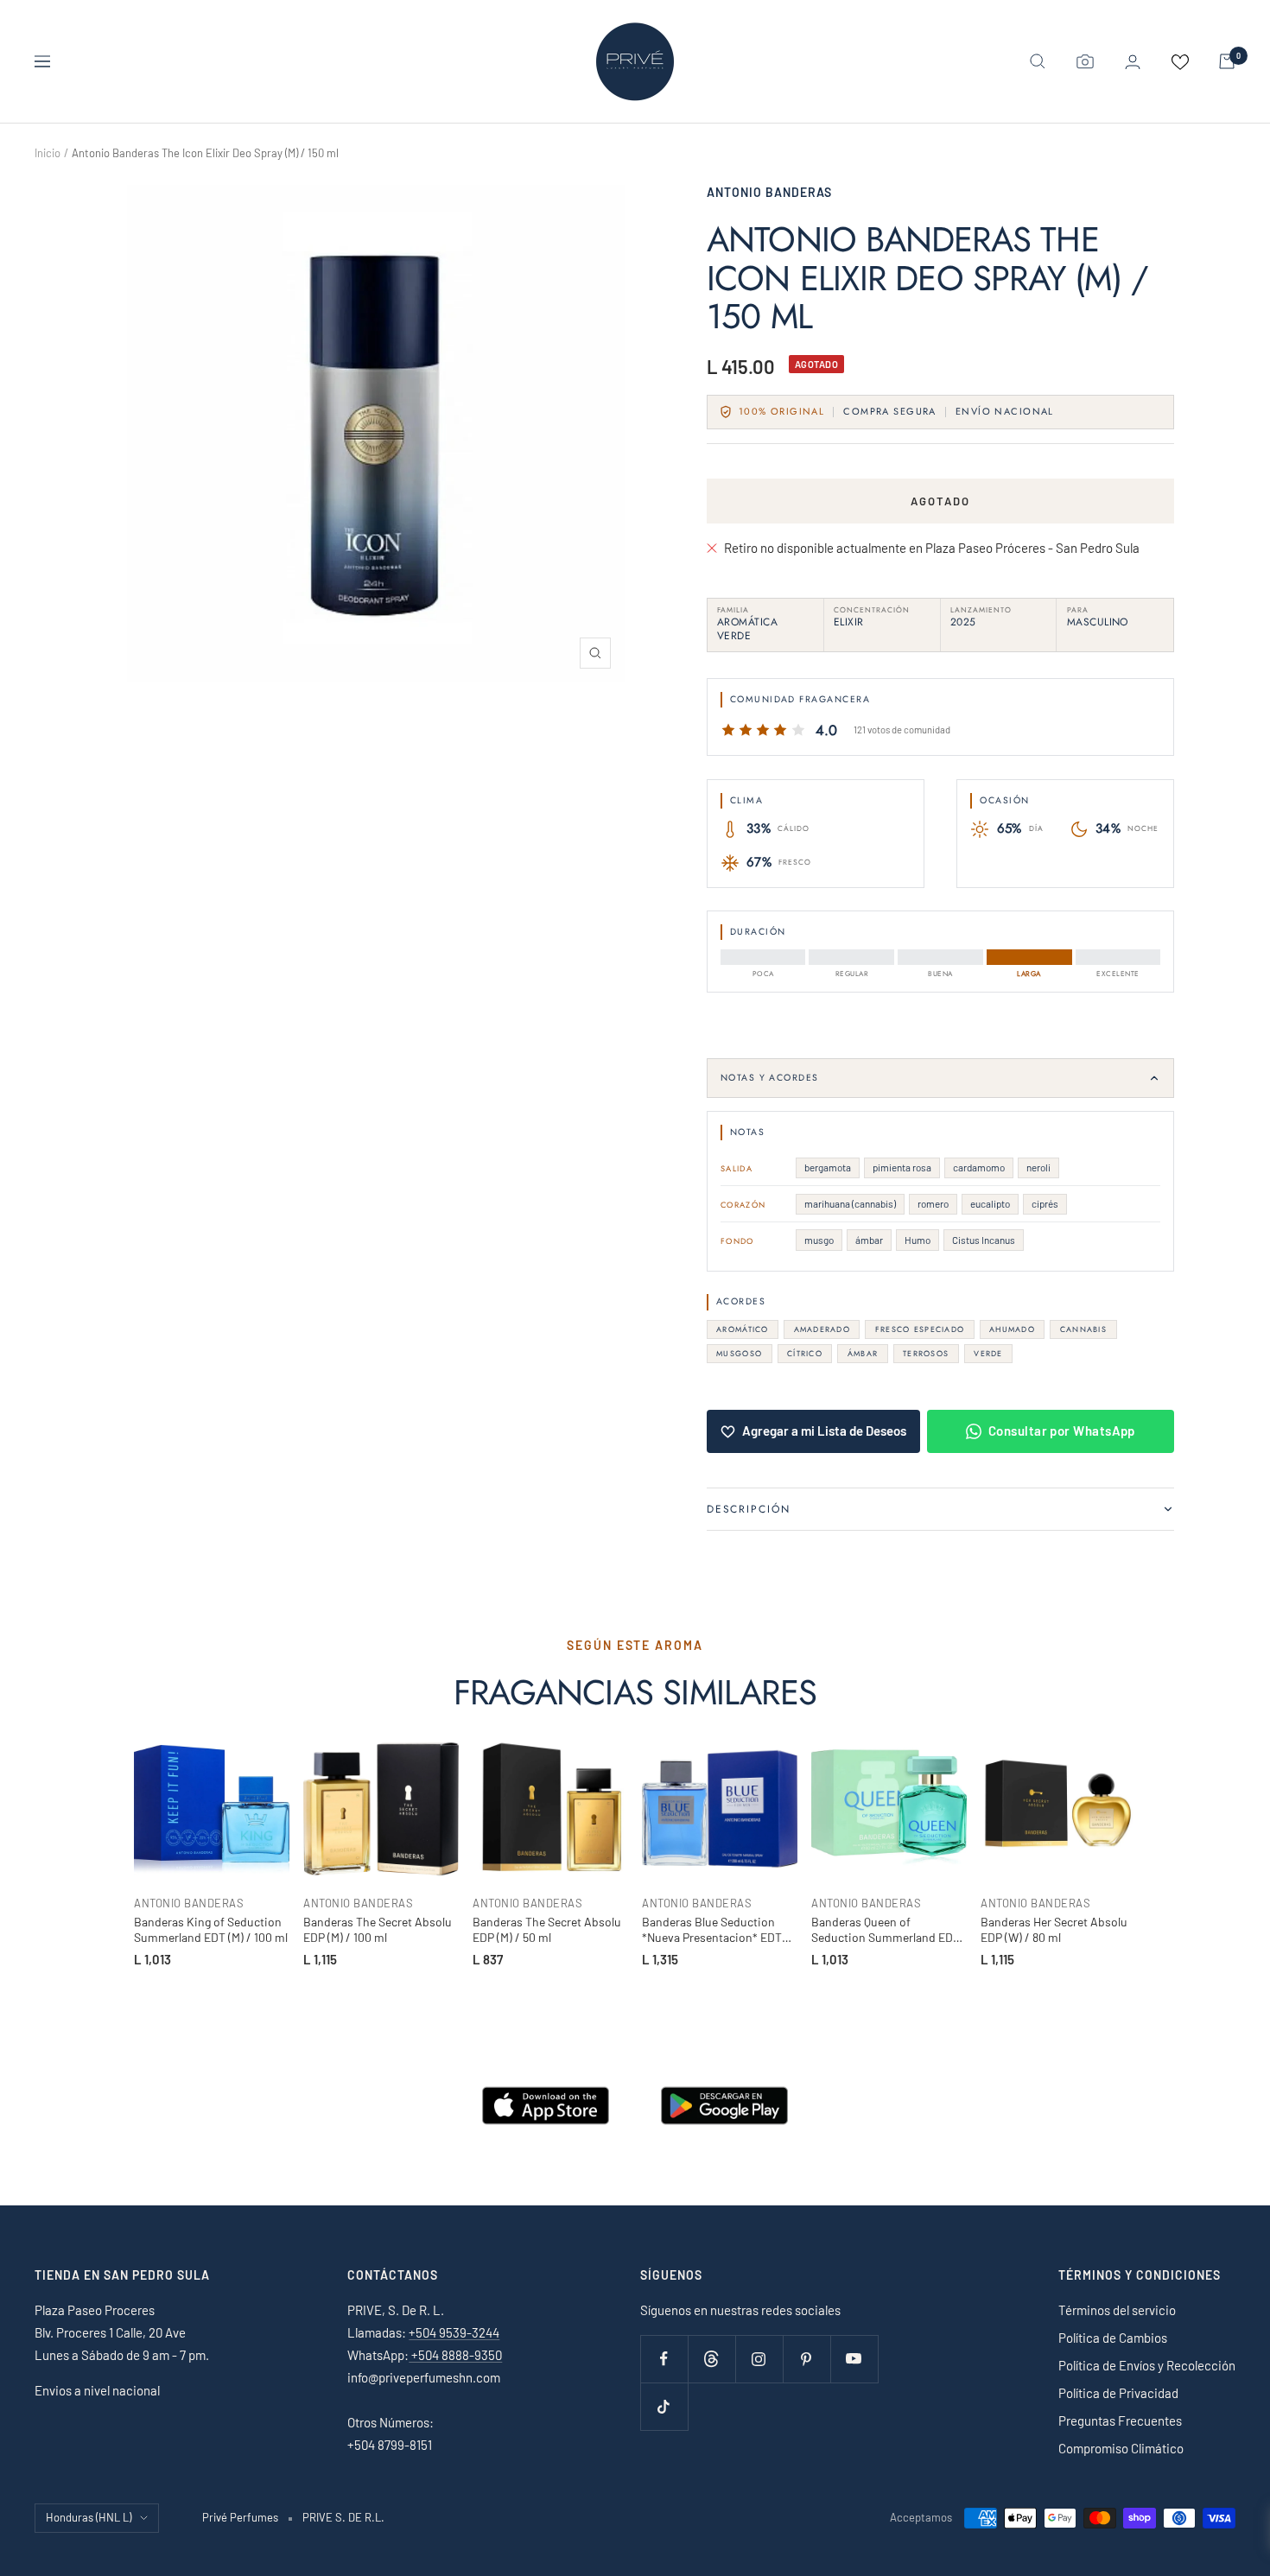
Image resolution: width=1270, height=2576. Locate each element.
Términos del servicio (1117, 2310)
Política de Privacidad (1118, 2393)
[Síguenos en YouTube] (854, 2359)
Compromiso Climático (1121, 2448)
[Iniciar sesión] (1133, 62)
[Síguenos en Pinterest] (806, 2359)
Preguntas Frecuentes (1120, 2421)
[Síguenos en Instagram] (759, 2359)
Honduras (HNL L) (89, 2517)
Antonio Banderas (769, 192)
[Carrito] (1227, 61)
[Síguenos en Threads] (711, 2359)
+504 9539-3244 (454, 2332)
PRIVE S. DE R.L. (343, 2517)
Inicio (48, 153)
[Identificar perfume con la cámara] (1085, 61)
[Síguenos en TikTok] (664, 2406)
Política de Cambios (1113, 2338)
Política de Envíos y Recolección (1147, 2365)
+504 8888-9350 (455, 2355)
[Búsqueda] (1038, 61)
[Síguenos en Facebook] (664, 2359)
